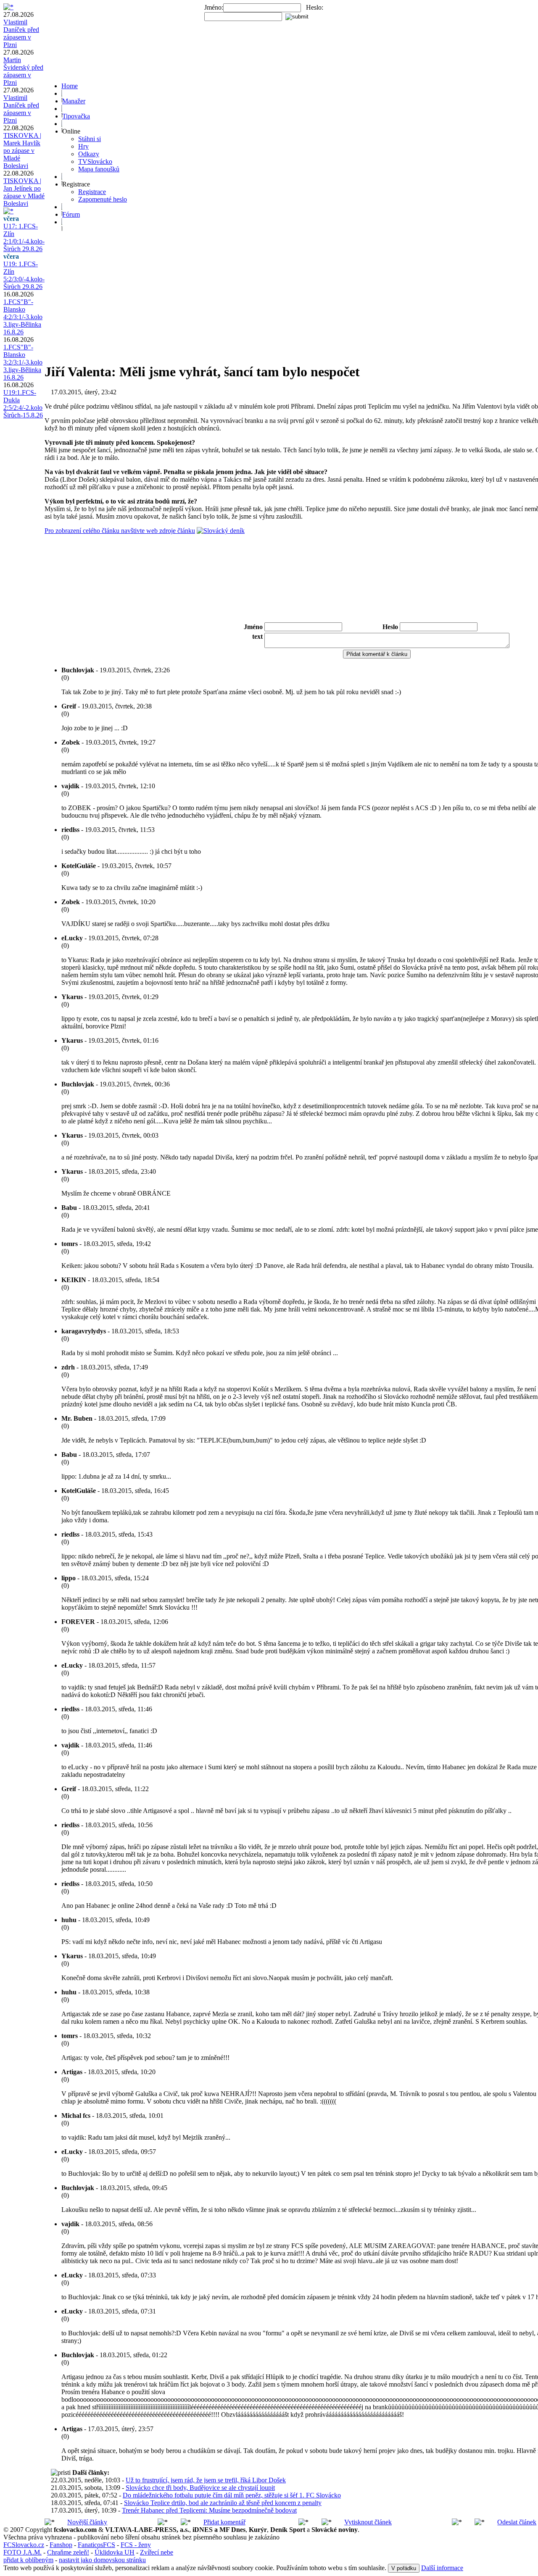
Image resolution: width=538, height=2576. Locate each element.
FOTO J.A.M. (22, 2552)
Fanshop (61, 2545)
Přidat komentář (224, 2522)
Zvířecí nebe (157, 2552)
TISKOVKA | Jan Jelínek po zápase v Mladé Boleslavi (24, 192)
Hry (83, 146)
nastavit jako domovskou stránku (102, 2560)
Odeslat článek (517, 2522)
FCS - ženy (136, 2545)
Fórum (71, 214)
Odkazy (89, 154)
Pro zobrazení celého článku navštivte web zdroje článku (120, 531)
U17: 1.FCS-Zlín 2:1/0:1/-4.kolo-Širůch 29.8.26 (24, 237)
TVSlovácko (95, 161)
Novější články (87, 2522)
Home (70, 86)
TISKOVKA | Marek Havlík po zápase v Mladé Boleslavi (22, 151)
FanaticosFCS (96, 2545)
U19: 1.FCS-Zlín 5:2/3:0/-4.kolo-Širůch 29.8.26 (24, 275)
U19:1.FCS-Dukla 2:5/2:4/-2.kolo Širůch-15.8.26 (23, 404)
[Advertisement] (377, 598)
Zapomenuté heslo (103, 199)
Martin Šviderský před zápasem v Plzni (23, 71)
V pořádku (404, 2568)
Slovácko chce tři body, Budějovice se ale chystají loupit (200, 2488)
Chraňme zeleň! (68, 2552)
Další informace (442, 2568)
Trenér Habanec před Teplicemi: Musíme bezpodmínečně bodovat (209, 2510)
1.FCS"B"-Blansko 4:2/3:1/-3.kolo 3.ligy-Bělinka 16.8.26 (23, 317)
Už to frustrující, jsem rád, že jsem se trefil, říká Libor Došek (206, 2480)
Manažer (74, 101)
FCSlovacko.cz (24, 2545)
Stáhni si (90, 139)
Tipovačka (76, 116)
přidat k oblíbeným (28, 2560)
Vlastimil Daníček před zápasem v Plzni (21, 33)
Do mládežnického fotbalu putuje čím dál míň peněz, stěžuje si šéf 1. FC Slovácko (232, 2495)
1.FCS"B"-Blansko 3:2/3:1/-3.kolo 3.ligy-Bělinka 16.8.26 (23, 362)
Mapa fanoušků (99, 169)
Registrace (92, 192)
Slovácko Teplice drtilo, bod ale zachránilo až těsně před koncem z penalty (223, 2503)
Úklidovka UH (115, 2552)
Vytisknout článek (368, 2522)
